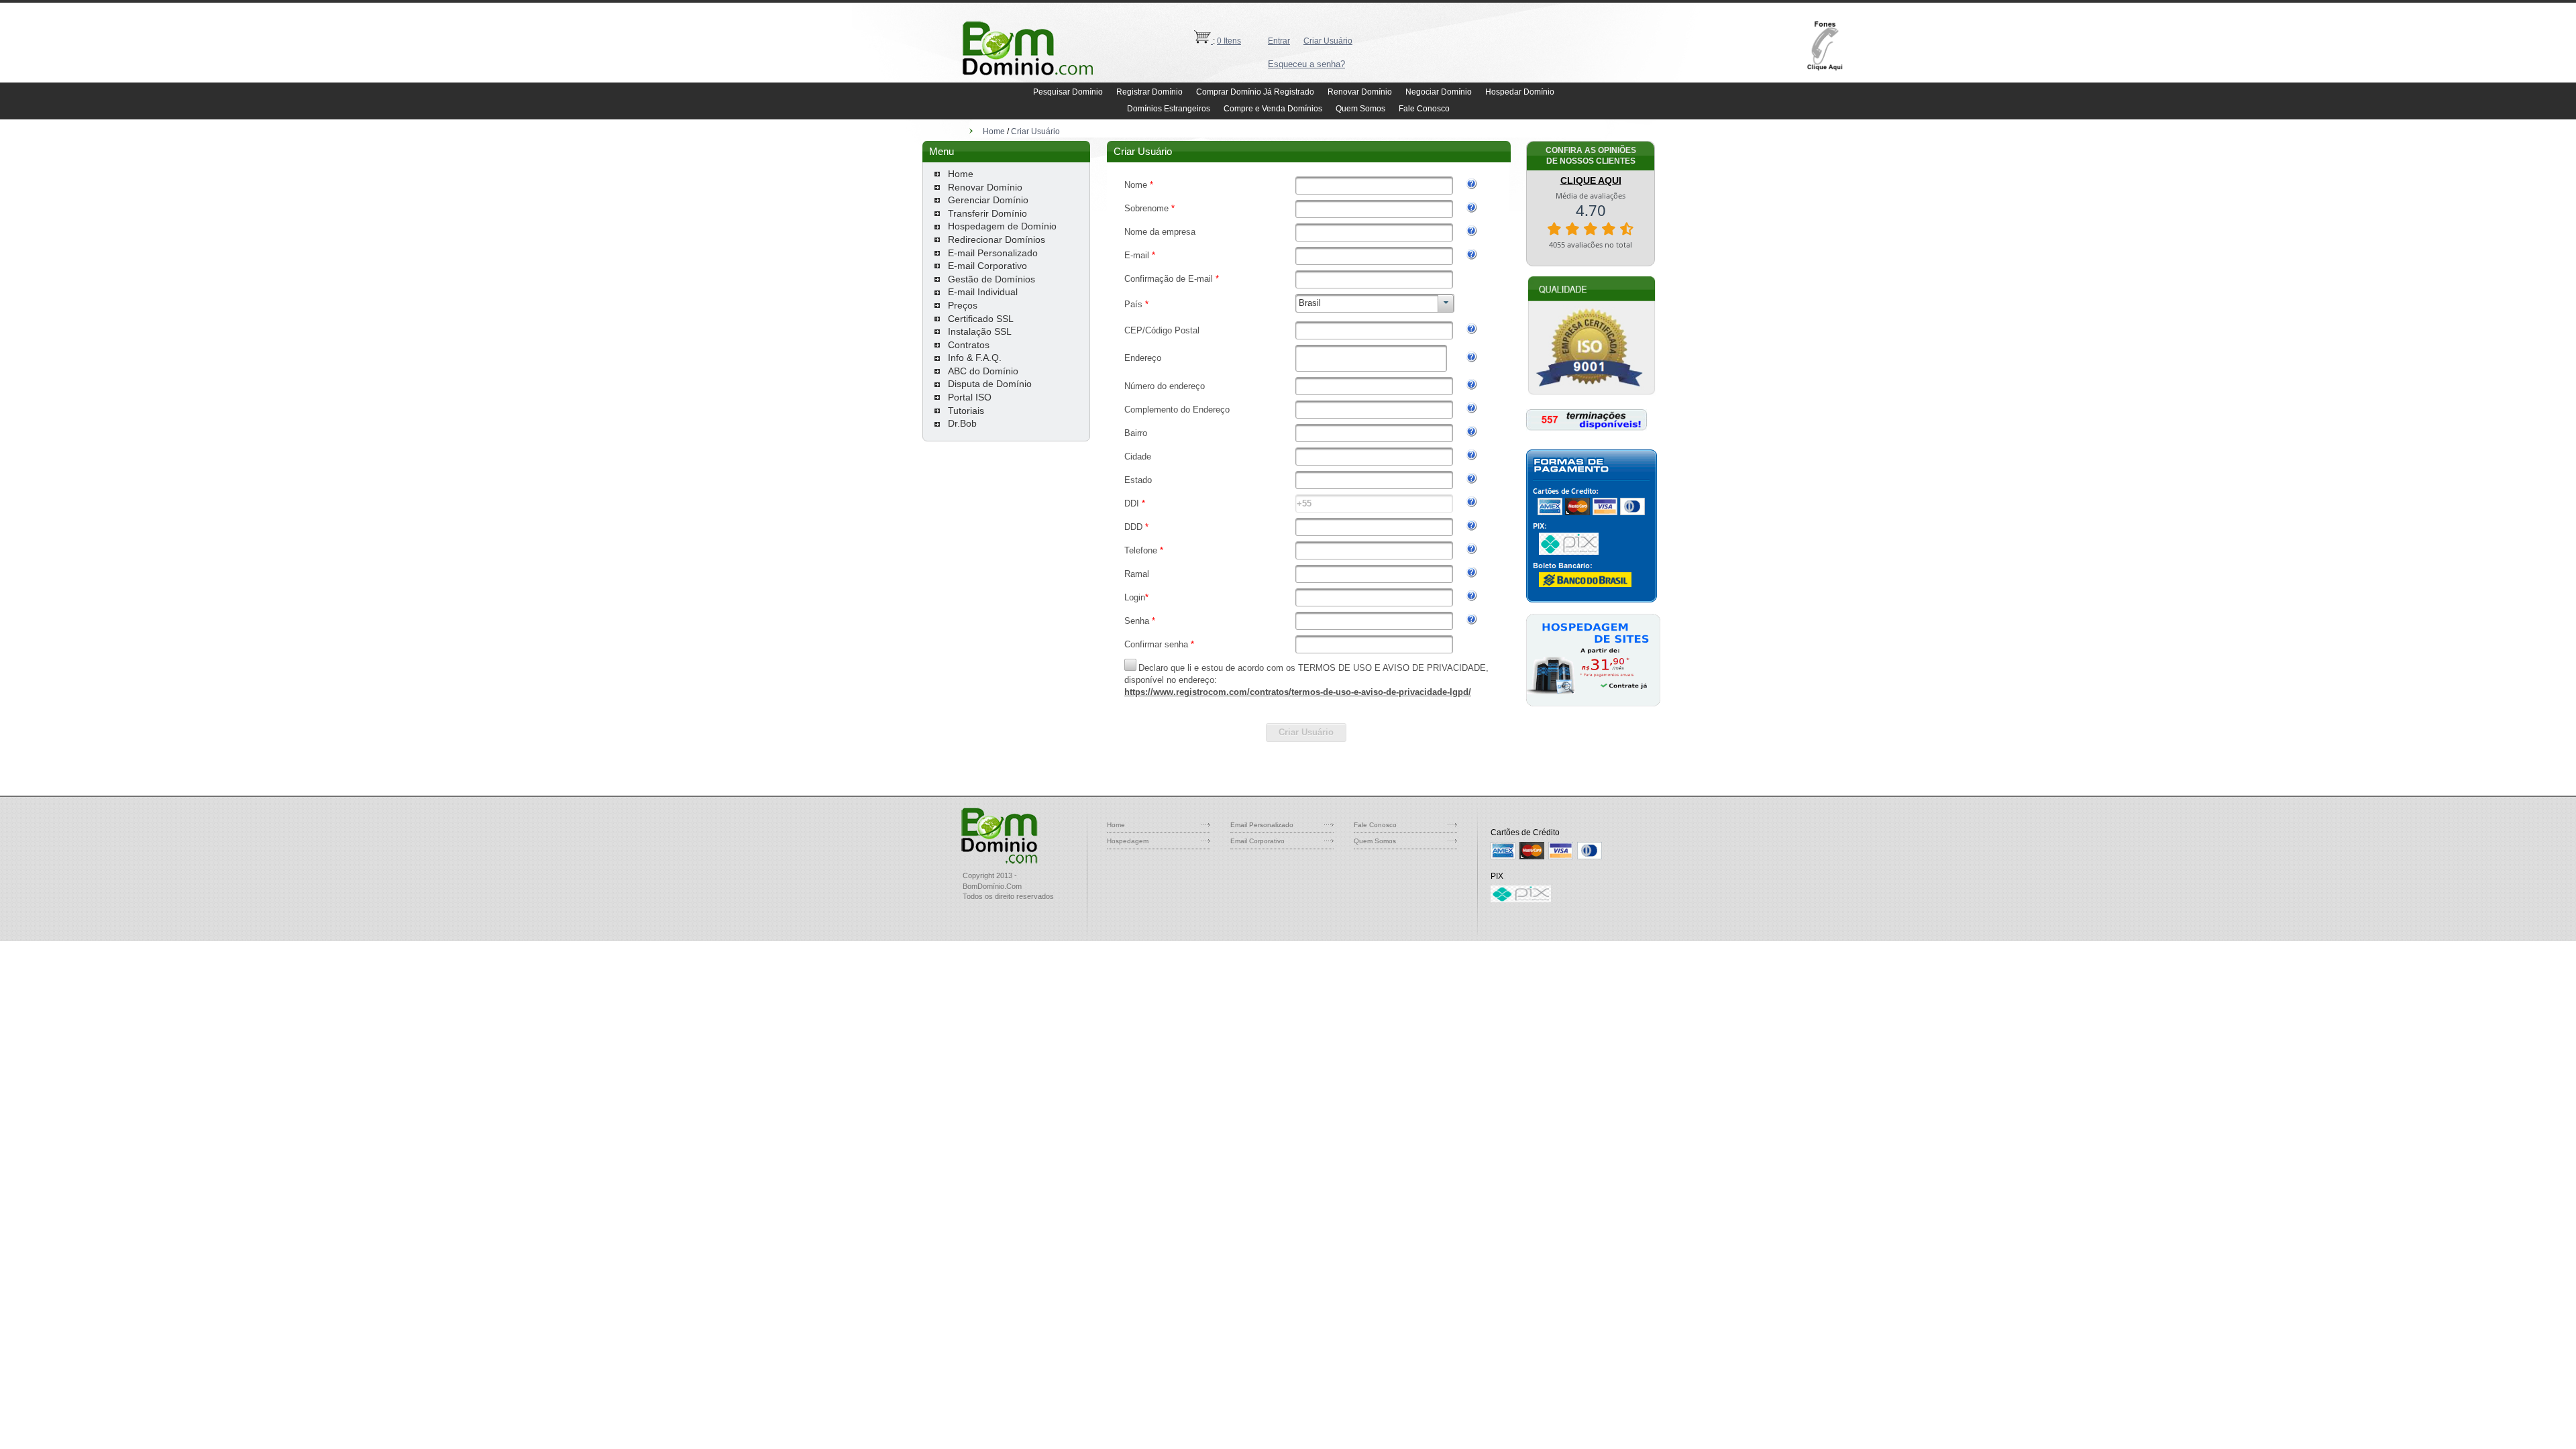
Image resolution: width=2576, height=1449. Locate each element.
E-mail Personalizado (993, 253)
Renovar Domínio (1360, 92)
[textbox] (1374, 185)
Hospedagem (1128, 841)
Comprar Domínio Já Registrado (1255, 92)
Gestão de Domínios (991, 279)
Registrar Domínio (1149, 92)
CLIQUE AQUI (1591, 180)
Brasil (1310, 303)
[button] (1829, 46)
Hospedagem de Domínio (1002, 226)
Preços (963, 305)
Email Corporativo (1257, 841)
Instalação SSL (980, 331)
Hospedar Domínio (1520, 92)
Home (994, 131)
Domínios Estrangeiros (1169, 109)
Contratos (969, 345)
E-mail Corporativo (987, 266)
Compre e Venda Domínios (1273, 109)
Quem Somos (1360, 109)
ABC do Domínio (983, 371)
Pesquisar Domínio (1068, 92)
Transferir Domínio (987, 213)
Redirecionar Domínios (997, 239)
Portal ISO (970, 397)
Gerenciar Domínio (988, 200)
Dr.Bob (962, 423)
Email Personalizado (1262, 825)
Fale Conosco (1424, 109)
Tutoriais (966, 411)
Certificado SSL (981, 319)
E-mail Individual (983, 292)
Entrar (1279, 41)
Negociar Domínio (1439, 92)
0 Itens (1229, 41)
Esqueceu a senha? (1306, 64)
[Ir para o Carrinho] (1203, 41)
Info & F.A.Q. (975, 358)
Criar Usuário (1328, 41)
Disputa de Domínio (990, 384)
